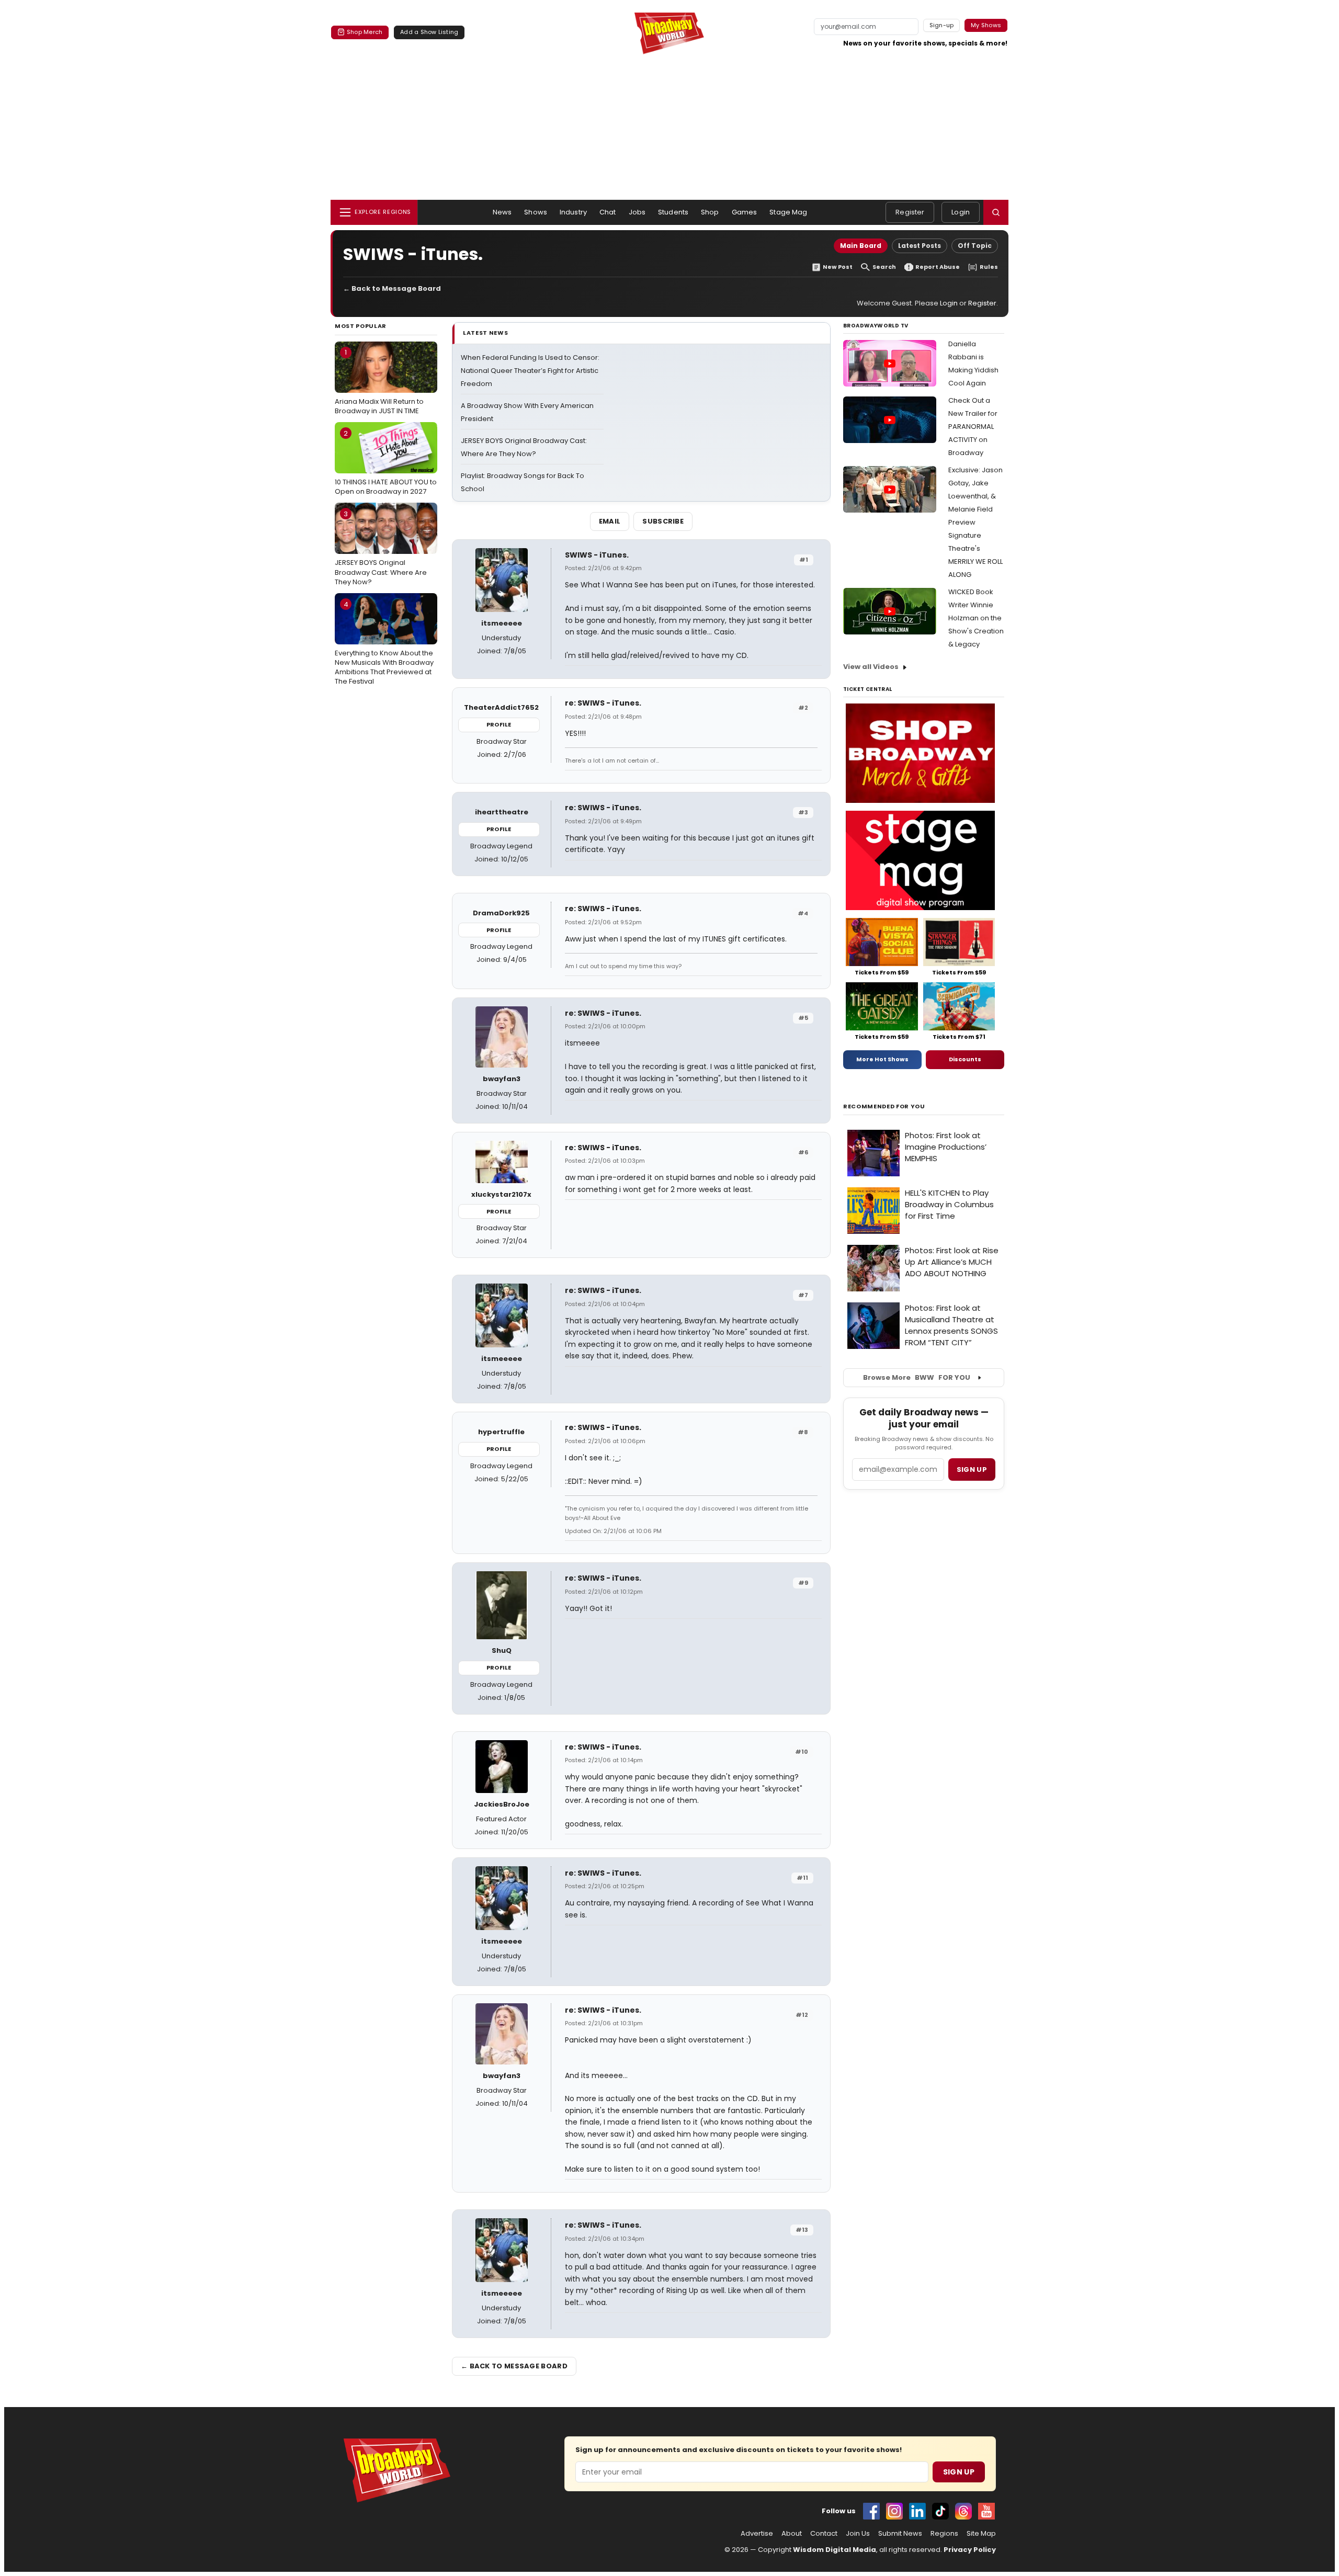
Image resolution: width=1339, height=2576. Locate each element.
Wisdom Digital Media (835, 2550)
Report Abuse (938, 267)
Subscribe (663, 521)
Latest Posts (920, 246)
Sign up (972, 1469)
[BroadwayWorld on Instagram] (894, 2511)
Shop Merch (365, 32)
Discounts (965, 1059)
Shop (710, 212)
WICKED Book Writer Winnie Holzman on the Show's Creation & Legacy (976, 618)
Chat (608, 212)
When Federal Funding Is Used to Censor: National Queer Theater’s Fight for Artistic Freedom (530, 371)
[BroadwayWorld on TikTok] (940, 2511)
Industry (573, 212)
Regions (944, 2534)
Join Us (858, 2534)
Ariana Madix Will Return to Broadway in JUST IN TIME (379, 381)
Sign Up (959, 2472)
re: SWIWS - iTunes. (603, 703)
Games (745, 212)
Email (610, 521)
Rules (989, 267)
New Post (838, 267)
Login (961, 212)
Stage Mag (788, 212)
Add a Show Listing (429, 32)
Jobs (637, 212)
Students (673, 212)
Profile (499, 724)
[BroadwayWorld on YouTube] (986, 2511)
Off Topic (975, 246)
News (502, 212)
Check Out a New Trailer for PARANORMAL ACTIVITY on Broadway (973, 427)
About (792, 2534)
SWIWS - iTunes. (597, 555)
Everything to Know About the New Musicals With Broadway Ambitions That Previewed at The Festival (384, 643)
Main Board (861, 246)
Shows (536, 212)
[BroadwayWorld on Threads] (963, 2511)
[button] (996, 212)
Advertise (757, 2534)
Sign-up (942, 25)
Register (910, 212)
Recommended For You (884, 1107)
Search (884, 267)
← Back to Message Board (392, 288)
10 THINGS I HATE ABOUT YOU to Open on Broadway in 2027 (386, 462)
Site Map (981, 2534)
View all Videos (871, 667)
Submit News (900, 2534)
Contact (824, 2534)
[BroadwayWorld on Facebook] (871, 2511)
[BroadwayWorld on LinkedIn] (917, 2511)
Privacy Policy (970, 2550)
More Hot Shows (882, 1059)
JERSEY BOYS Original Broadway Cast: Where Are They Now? (381, 548)
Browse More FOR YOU (917, 1377)
